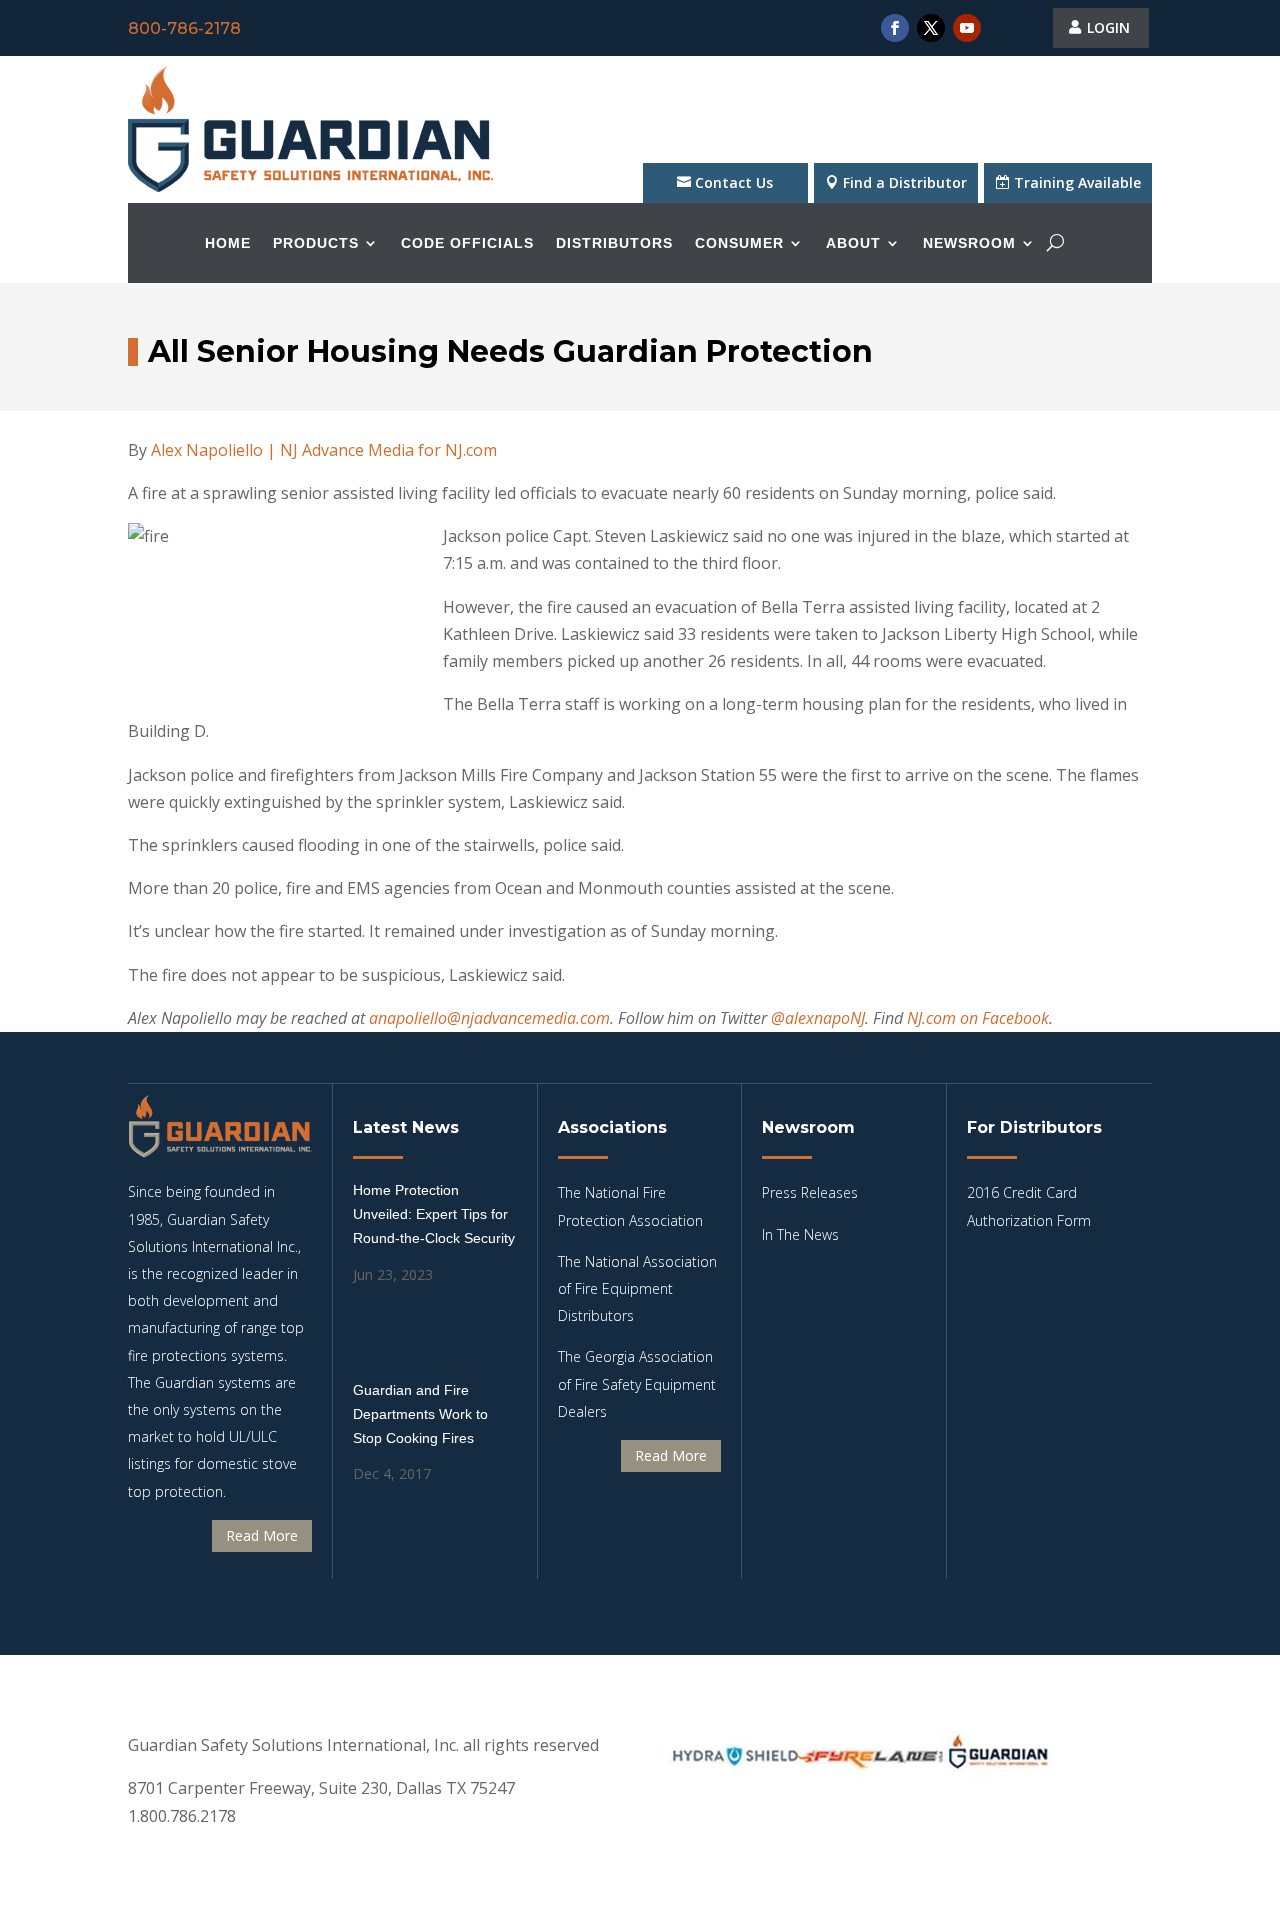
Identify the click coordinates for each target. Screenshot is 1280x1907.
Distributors (614, 243)
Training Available (1077, 182)
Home (228, 243)
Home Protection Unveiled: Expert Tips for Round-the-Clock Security (434, 1214)
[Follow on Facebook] (895, 28)
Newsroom (969, 243)
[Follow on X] (931, 28)
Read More (262, 1535)
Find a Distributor (905, 182)
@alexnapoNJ (818, 1018)
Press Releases (810, 1192)
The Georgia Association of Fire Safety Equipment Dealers (637, 1383)
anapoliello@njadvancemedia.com (489, 1018)
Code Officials (467, 243)
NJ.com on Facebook (978, 1018)
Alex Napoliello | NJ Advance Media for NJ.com (324, 450)
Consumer (739, 243)
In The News (800, 1234)
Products (316, 243)
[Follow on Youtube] (967, 28)
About (853, 243)
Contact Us (734, 182)
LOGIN (1108, 27)
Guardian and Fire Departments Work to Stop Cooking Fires (420, 1414)
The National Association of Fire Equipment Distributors (637, 1288)
